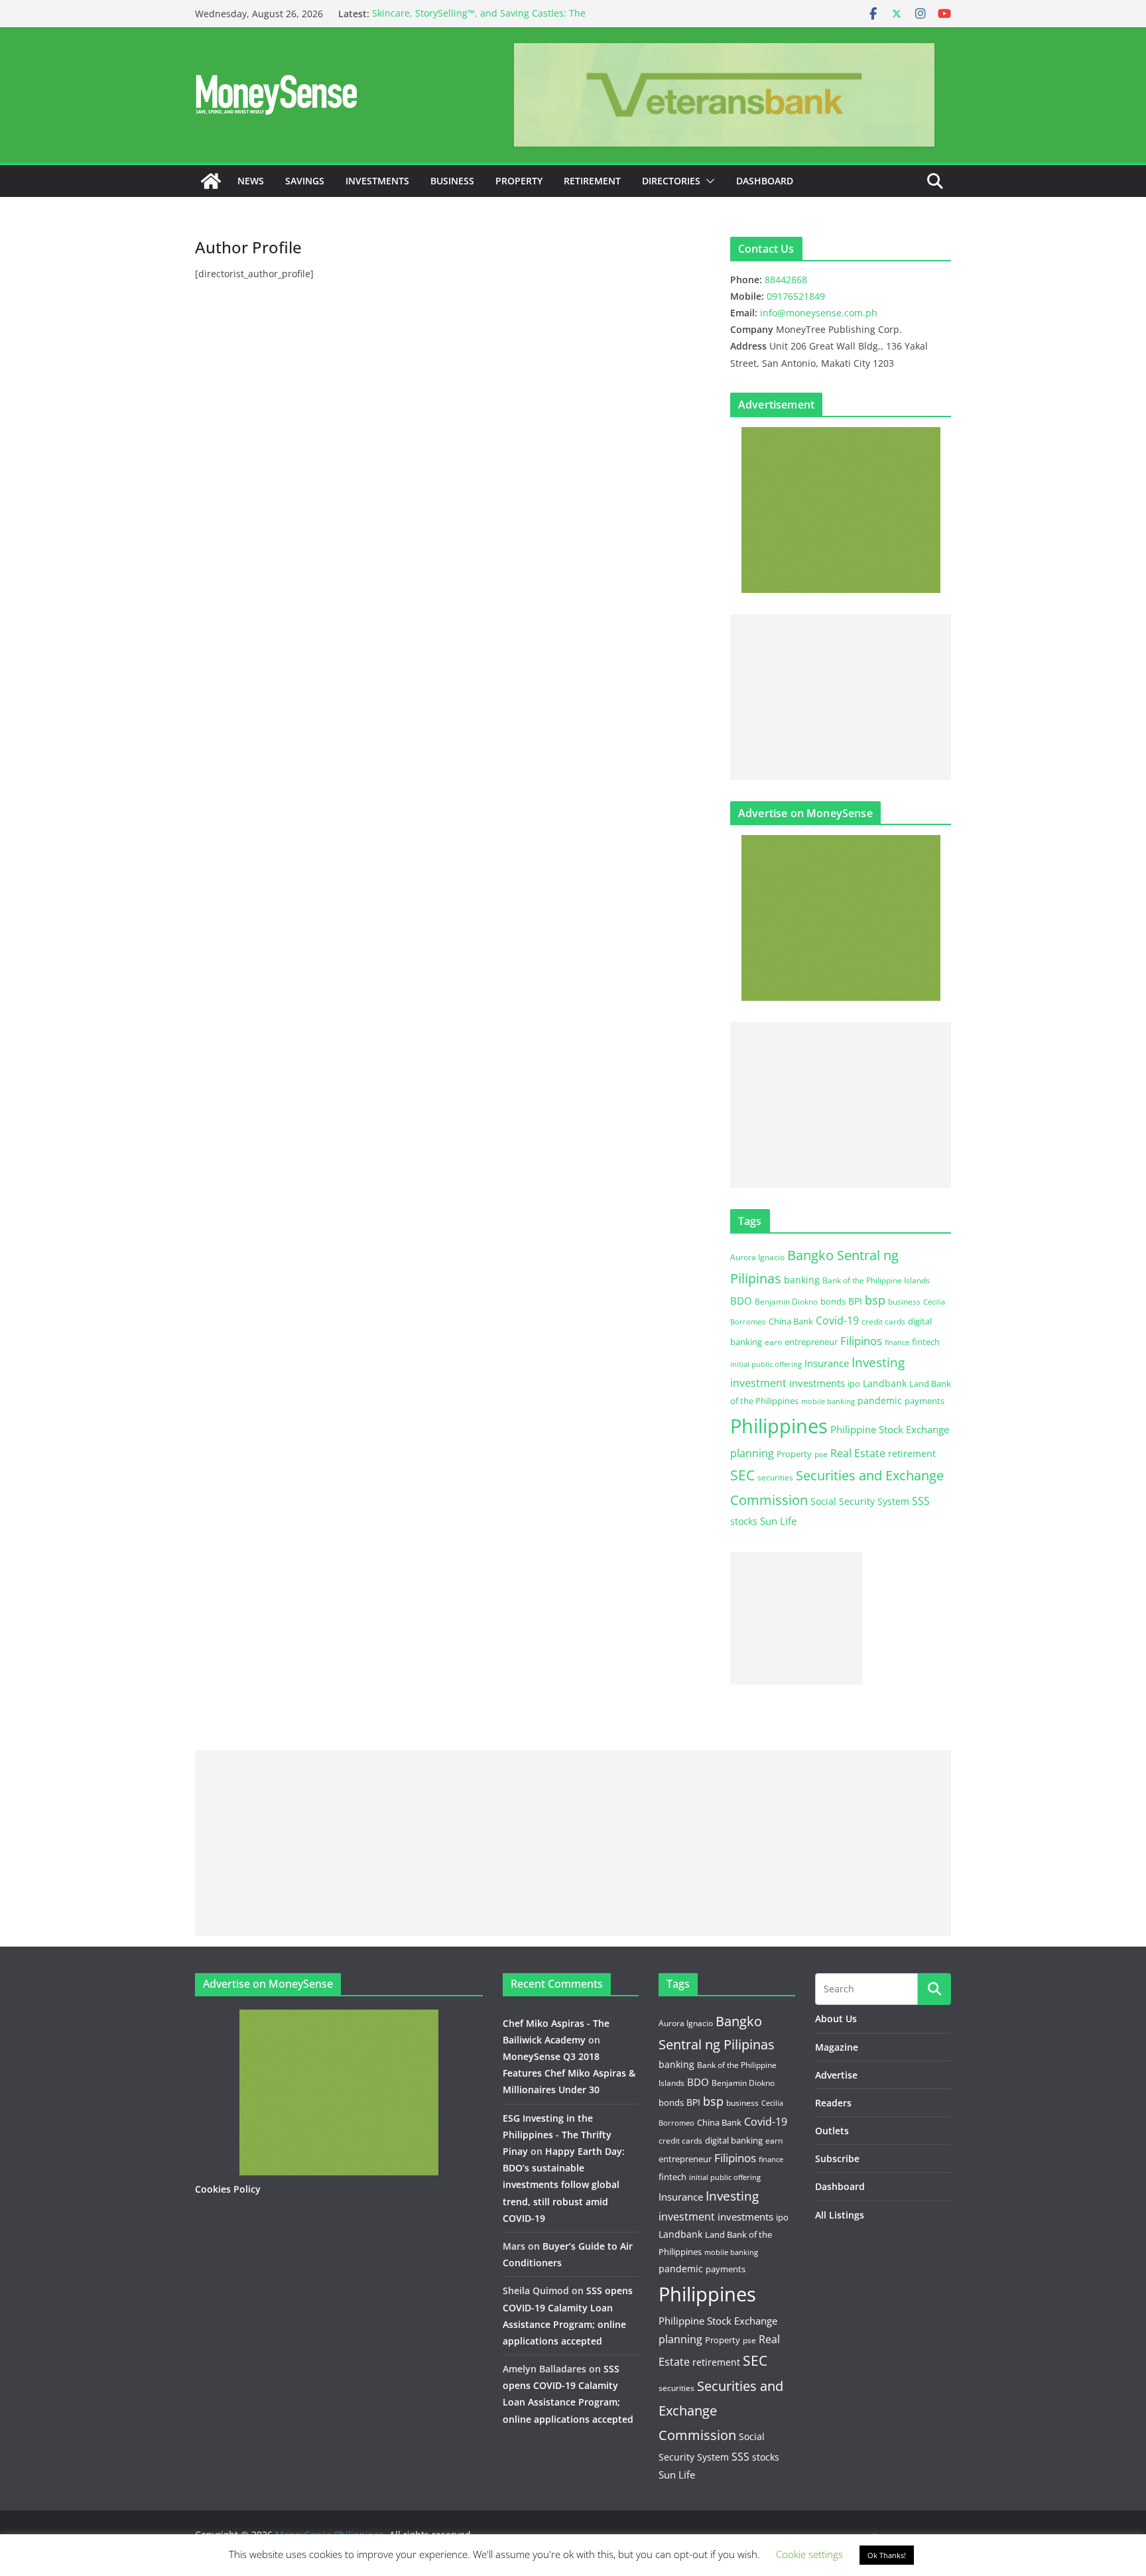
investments (817, 1383)
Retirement (592, 181)
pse (821, 1454)
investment (758, 1383)
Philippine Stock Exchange (890, 1429)
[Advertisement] (841, 697)
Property (519, 181)
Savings (305, 181)
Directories (671, 181)
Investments (377, 181)
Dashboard (765, 181)
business (904, 1302)
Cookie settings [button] (809, 2554)
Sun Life (778, 1521)
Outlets (832, 2131)
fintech (926, 1342)
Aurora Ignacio (757, 1257)
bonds (833, 1301)
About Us (836, 2019)
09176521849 (796, 296)
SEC (742, 1475)
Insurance (827, 1363)
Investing (878, 1362)
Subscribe (837, 2158)
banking (802, 1280)
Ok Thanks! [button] (887, 2555)
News (251, 181)
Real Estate (858, 1453)
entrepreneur (811, 1342)
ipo (854, 1384)
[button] (708, 181)
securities (775, 1477)
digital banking (734, 2140)
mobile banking (828, 1401)
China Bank (791, 1321)
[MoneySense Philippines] (211, 181)
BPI (855, 1301)
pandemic (880, 1400)
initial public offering (766, 1364)
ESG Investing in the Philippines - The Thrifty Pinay (557, 2135)
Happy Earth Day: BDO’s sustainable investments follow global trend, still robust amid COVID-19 (564, 2185)
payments (924, 1401)
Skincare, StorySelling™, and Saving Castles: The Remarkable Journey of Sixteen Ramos (479, 20)
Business (452, 181)
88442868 (786, 280)
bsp (875, 1300)
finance (897, 1342)
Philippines (779, 1426)
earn (773, 1342)
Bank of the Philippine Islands (876, 1280)
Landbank (885, 1383)
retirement (912, 1453)
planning (752, 1453)
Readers (833, 2103)
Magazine (837, 2047)
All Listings (840, 2215)
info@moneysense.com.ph (819, 313)
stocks (744, 1521)
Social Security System (860, 1501)
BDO (741, 1301)
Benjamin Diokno (786, 1301)
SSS (921, 1501)
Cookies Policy (228, 2189)
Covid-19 (837, 1320)
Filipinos (861, 1341)
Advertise (836, 2075)
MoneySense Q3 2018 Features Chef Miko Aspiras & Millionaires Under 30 (569, 2073)
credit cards (883, 1321)
